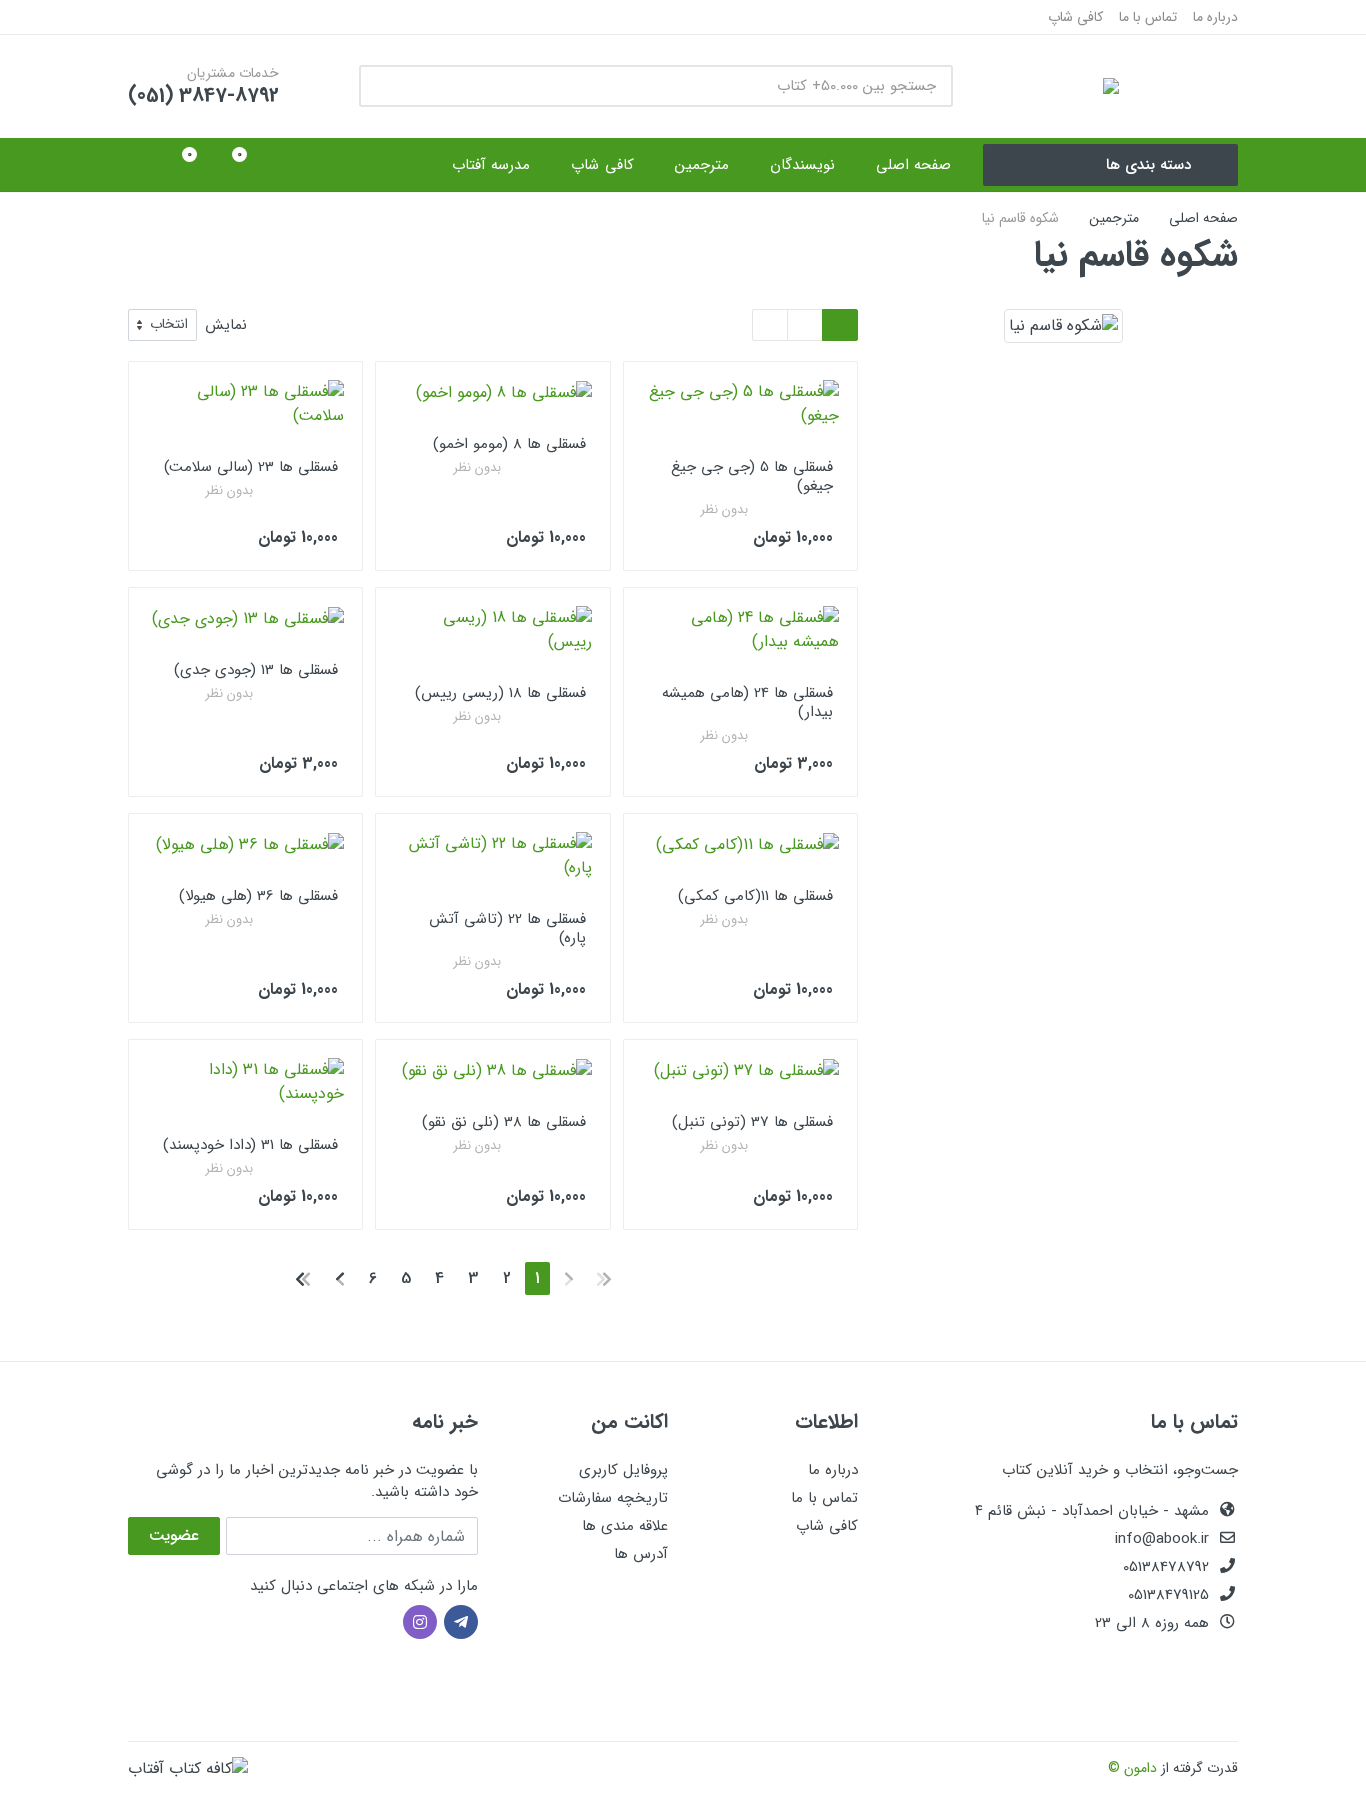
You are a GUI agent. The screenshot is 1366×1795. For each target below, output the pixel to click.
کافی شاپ (1075, 17)
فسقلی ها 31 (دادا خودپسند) (250, 1145)
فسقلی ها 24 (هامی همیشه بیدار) (747, 702)
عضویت (174, 1535)
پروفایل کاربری (623, 1470)
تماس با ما (1148, 17)
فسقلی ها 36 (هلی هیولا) (258, 896)
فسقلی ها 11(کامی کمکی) (755, 896)
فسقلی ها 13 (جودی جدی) (256, 670)
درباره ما (1215, 17)
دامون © (1132, 1768)
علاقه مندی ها (625, 1526)
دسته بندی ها (1148, 165)
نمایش (226, 325)
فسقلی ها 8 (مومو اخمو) (509, 444)
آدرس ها (641, 1554)
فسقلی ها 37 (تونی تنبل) (752, 1122)
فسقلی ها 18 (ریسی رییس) (500, 693)
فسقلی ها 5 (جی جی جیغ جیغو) (752, 476)
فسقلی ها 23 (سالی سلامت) (251, 467)
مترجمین (1114, 218)
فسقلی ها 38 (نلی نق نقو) (504, 1122)
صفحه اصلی (1203, 218)
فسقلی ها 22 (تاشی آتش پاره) (507, 928)
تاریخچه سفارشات (613, 1498)
